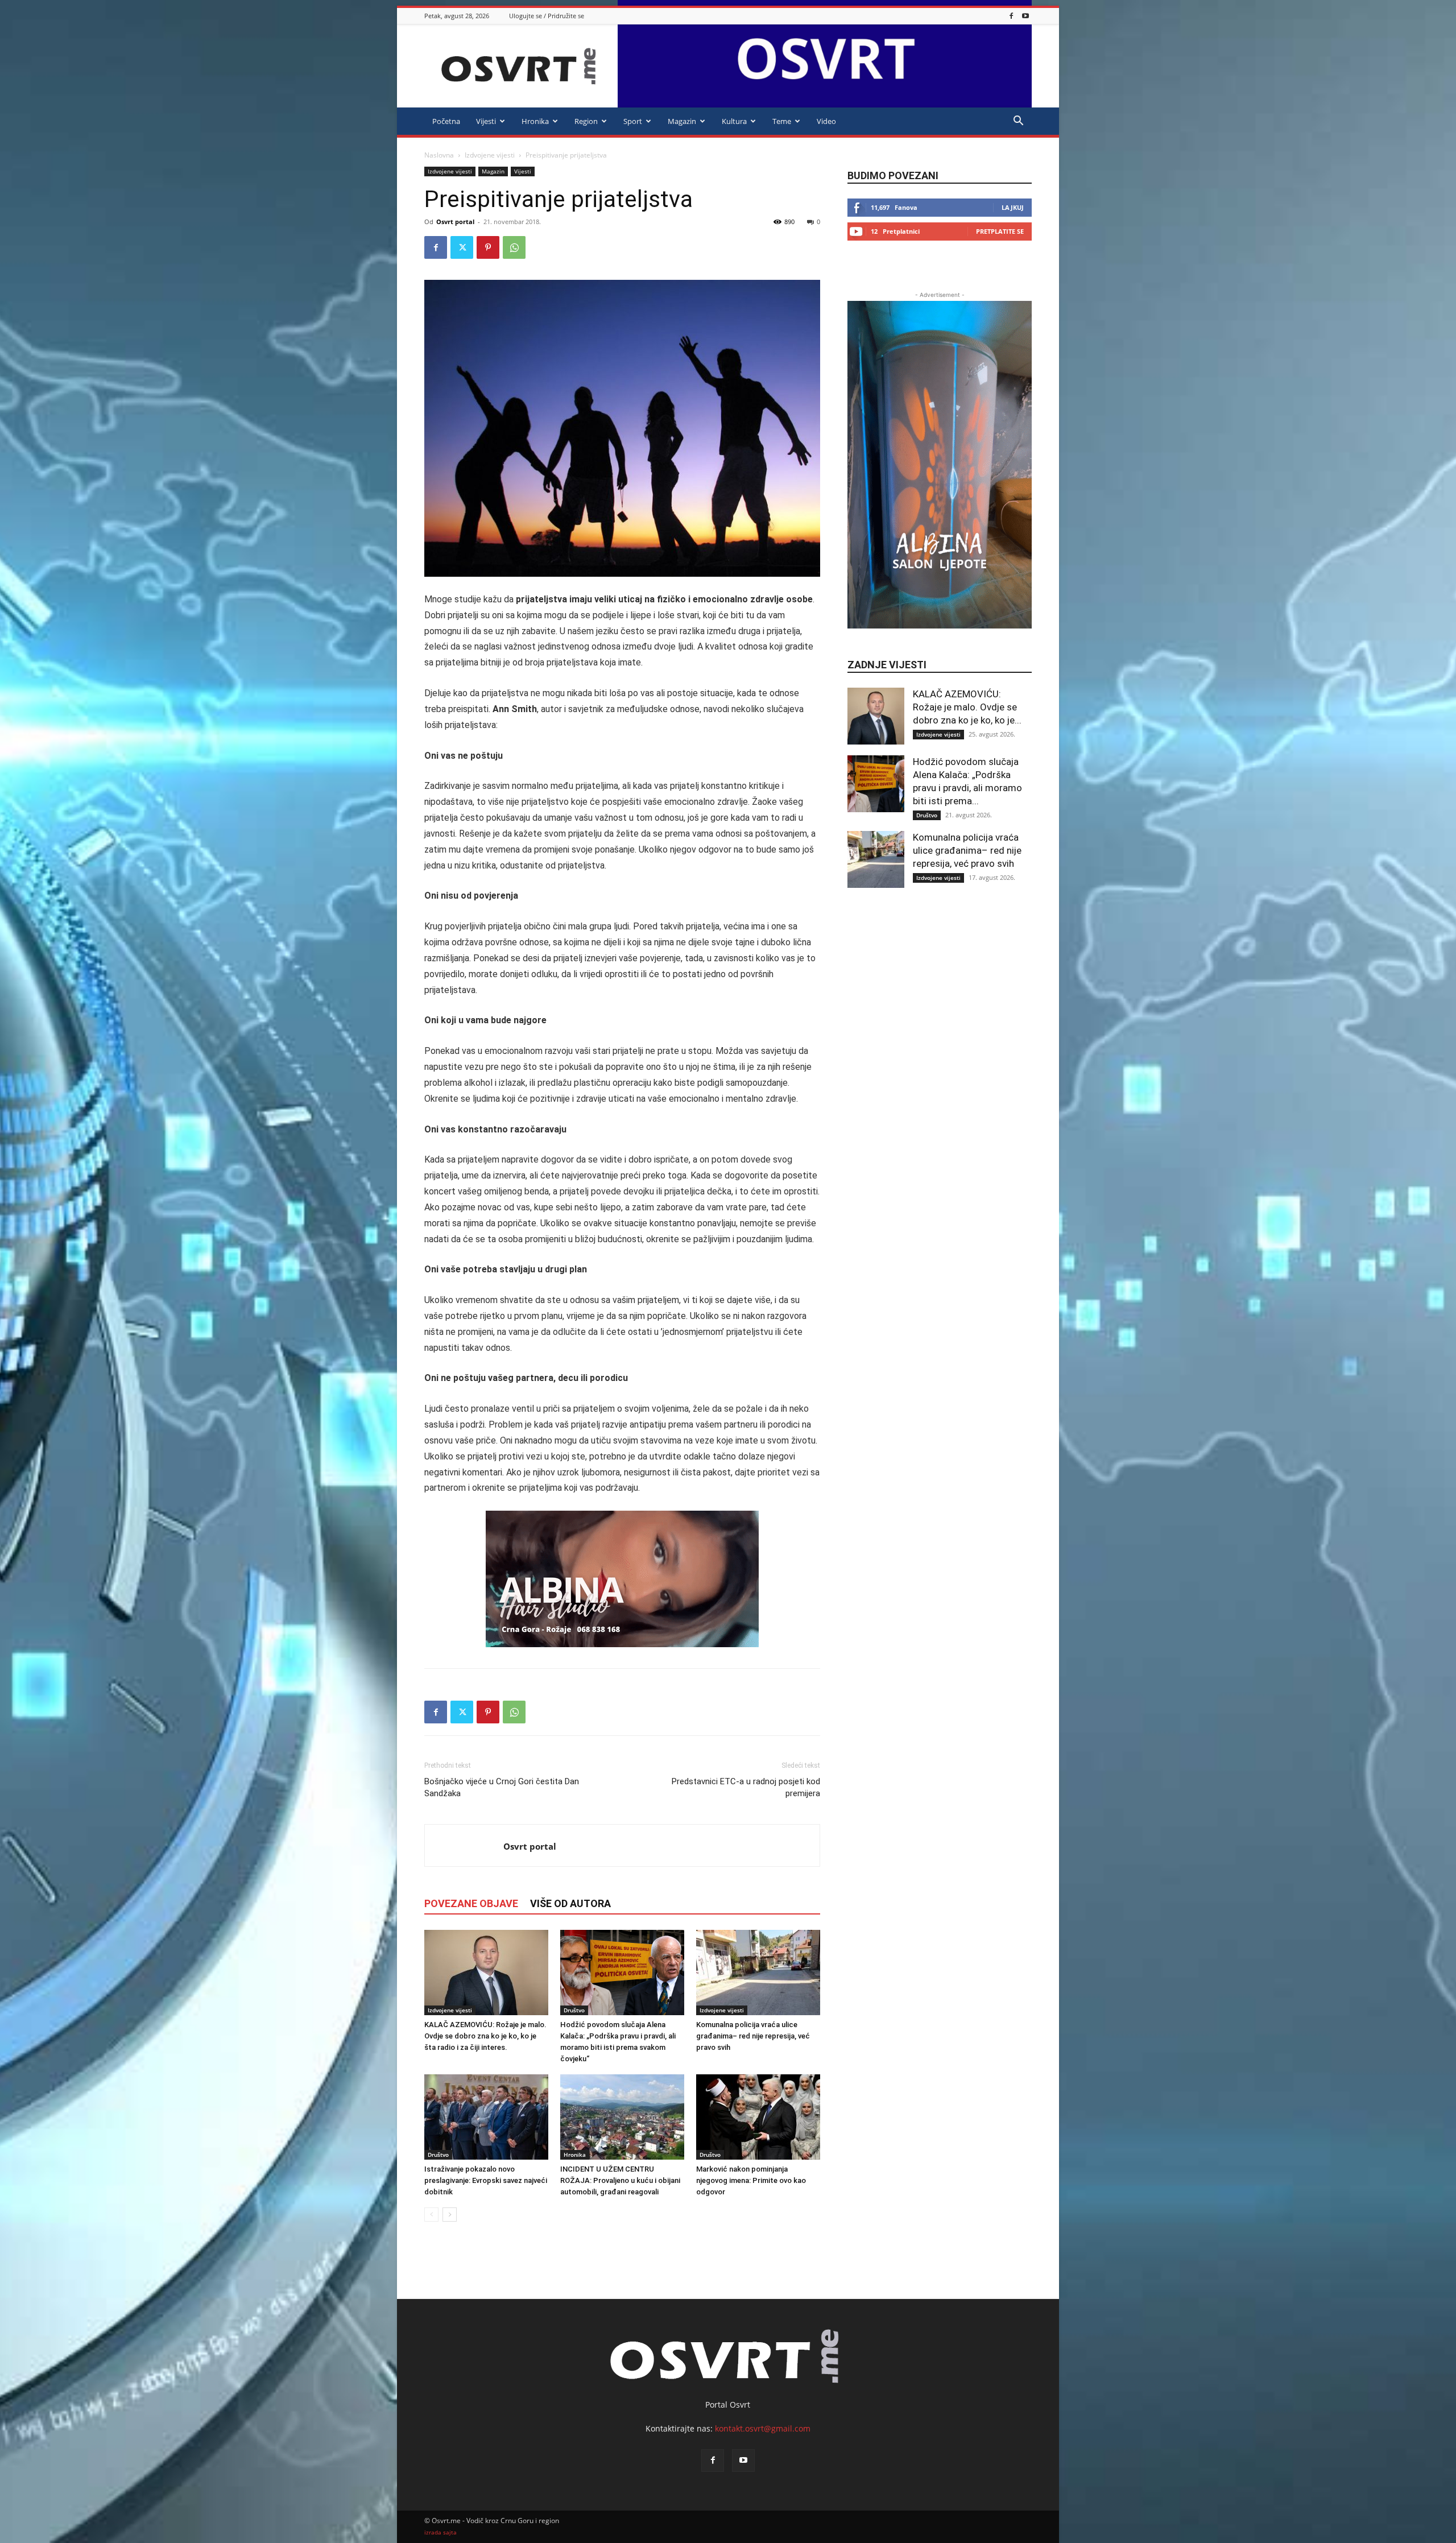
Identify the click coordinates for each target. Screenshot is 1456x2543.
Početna (446, 121)
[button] (1018, 122)
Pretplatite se (1000, 231)
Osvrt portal (455, 222)
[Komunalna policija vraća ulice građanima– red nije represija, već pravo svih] (758, 1973)
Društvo (574, 2010)
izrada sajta (440, 2532)
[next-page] (450, 2215)
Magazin (682, 121)
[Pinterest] (488, 247)
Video (826, 121)
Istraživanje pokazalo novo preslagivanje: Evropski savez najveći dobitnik (486, 2180)
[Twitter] (462, 247)
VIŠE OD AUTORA (570, 1903)
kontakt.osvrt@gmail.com (763, 2428)
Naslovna (439, 155)
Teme (782, 121)
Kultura (734, 121)
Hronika (535, 121)
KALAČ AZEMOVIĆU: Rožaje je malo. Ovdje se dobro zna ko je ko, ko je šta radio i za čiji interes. (485, 2036)
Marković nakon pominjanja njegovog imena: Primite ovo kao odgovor (751, 2180)
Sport (633, 121)
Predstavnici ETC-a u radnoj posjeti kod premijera (746, 1787)
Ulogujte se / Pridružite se (547, 16)
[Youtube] (1025, 16)
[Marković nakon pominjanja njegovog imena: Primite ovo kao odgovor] (758, 2117)
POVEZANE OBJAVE (471, 1903)
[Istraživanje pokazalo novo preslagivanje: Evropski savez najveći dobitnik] (486, 2117)
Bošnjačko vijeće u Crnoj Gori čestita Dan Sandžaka (502, 1787)
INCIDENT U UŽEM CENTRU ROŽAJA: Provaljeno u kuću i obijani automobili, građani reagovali (620, 2180)
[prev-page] (431, 2215)
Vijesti (486, 121)
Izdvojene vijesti (490, 155)
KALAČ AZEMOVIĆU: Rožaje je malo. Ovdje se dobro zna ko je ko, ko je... (967, 707)
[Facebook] (1011, 16)
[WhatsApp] (514, 247)
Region (586, 121)
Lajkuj (1013, 207)
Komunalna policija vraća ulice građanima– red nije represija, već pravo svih (753, 2036)
